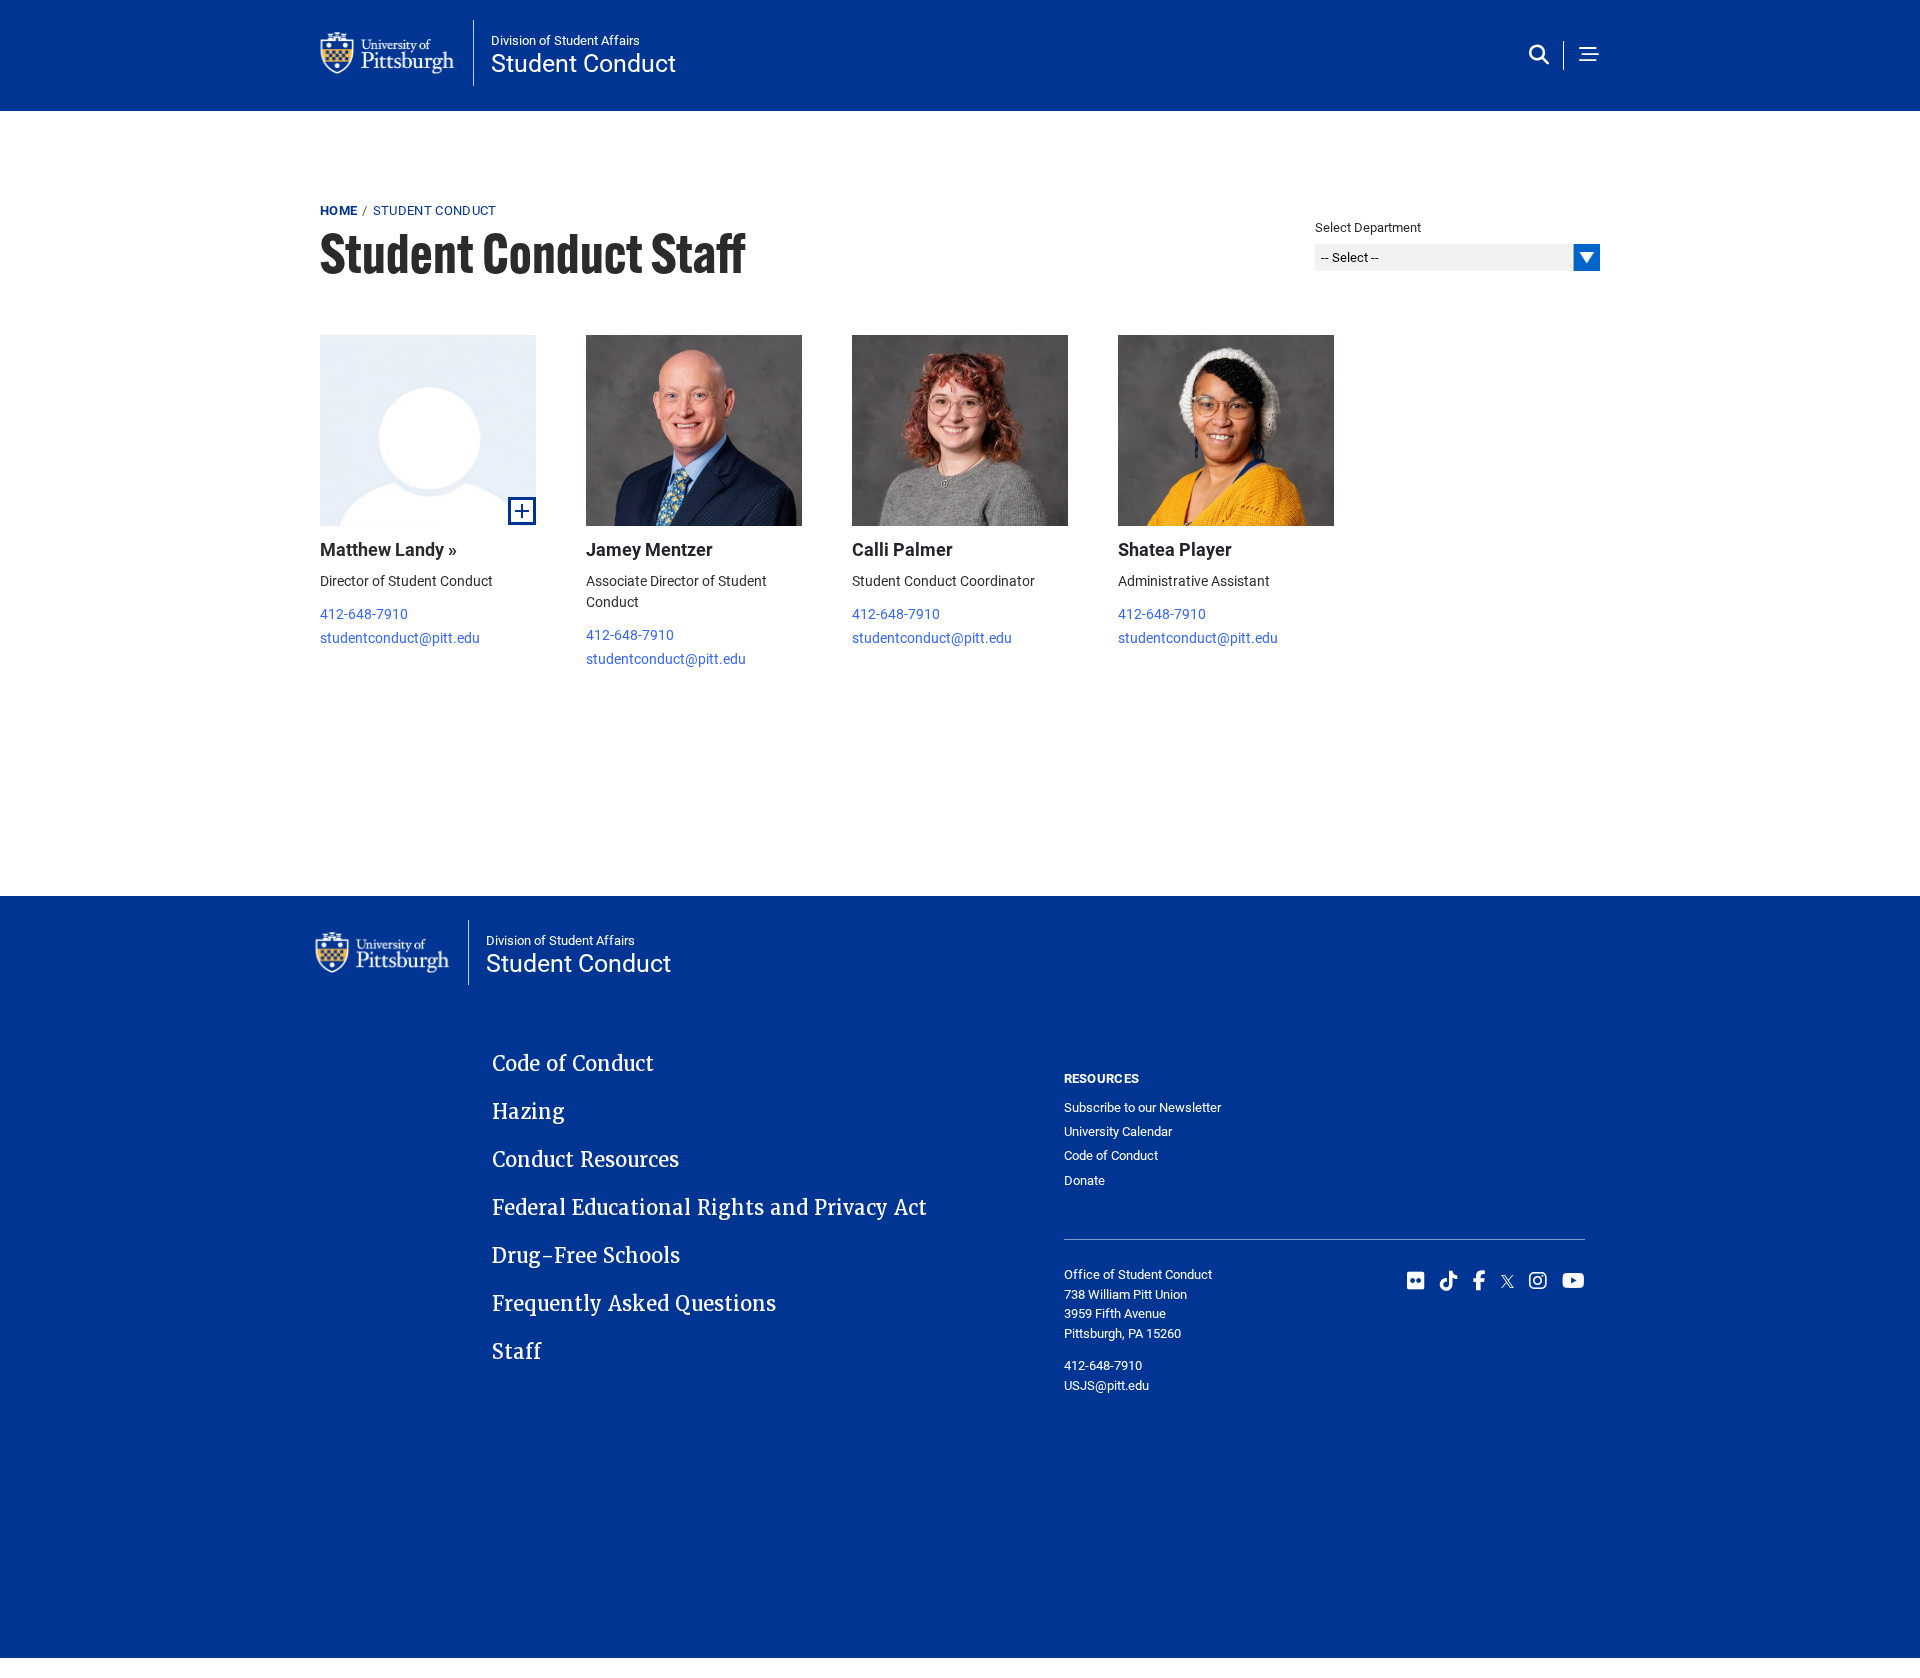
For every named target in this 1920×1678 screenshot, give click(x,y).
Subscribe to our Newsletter (1142, 1107)
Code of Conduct (573, 1064)
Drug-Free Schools (586, 1256)
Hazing (528, 1112)
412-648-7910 (364, 613)
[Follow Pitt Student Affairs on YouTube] (1573, 1280)
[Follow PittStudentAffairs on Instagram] (1538, 1280)
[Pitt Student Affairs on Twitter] (1507, 1280)
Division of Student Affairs (565, 40)
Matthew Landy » (388, 549)
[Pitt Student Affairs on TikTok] (1449, 1280)
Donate (1084, 1180)
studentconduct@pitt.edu (400, 637)
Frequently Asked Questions (634, 1304)
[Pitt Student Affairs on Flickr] (1416, 1280)
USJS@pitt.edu (1106, 1385)
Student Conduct (583, 62)
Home (338, 210)
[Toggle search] (1543, 55)
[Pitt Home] (397, 53)
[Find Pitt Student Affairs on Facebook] (1479, 1280)
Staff (516, 1352)
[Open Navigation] (1589, 55)
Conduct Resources (585, 1160)
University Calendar (1118, 1131)
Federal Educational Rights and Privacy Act (709, 1208)
